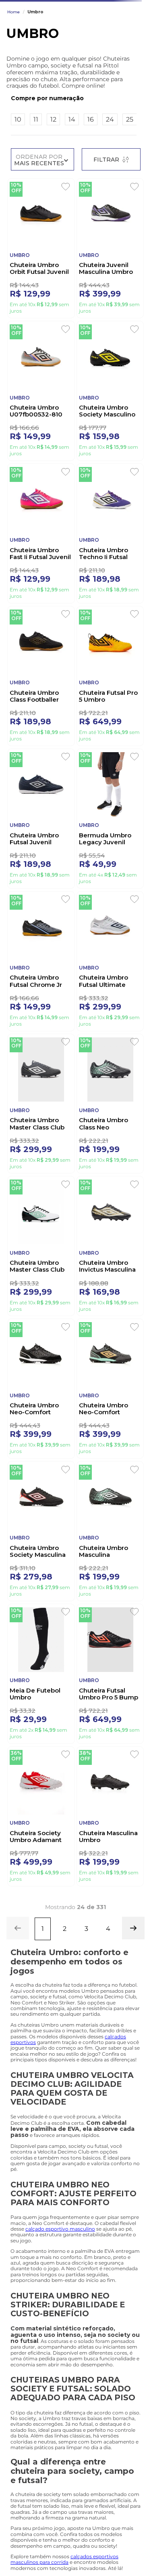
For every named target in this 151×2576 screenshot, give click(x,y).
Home (13, 80)
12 (53, 187)
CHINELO (91, 58)
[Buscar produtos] (131, 42)
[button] (74, 166)
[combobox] (75, 42)
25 (130, 187)
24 (110, 187)
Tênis (62, 58)
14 (72, 187)
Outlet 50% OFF (26, 58)
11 (36, 187)
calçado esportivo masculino (60, 2390)
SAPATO (124, 58)
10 (18, 187)
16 (91, 187)
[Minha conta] (95, 17)
